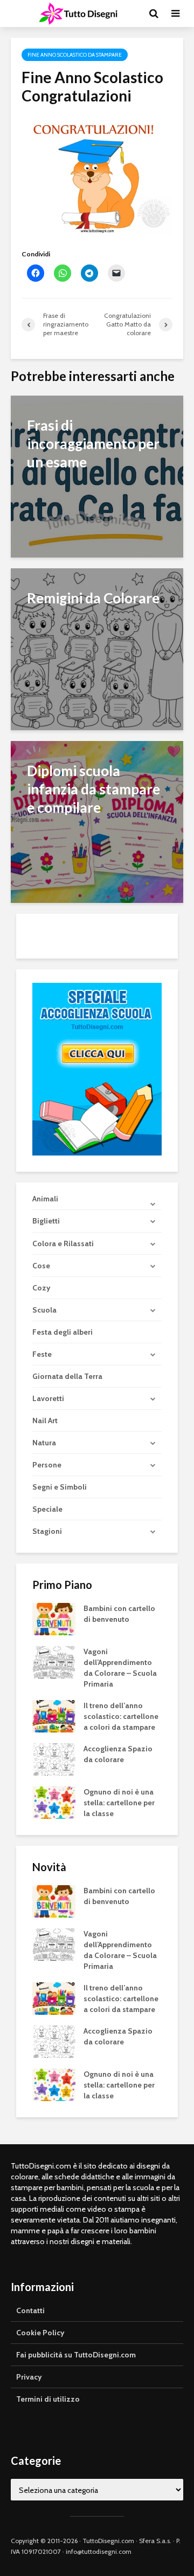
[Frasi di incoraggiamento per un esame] (97, 476)
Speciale (47, 1509)
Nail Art (45, 1420)
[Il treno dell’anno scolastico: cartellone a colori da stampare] (54, 1715)
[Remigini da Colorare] (97, 648)
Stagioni (47, 1531)
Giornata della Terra (67, 1376)
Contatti (30, 2310)
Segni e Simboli (60, 1487)
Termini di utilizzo (48, 2399)
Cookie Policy (40, 2333)
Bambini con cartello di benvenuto (119, 1614)
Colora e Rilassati (63, 1243)
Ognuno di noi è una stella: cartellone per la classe (119, 1803)
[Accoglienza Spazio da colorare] (54, 1758)
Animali (45, 1199)
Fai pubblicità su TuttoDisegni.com (76, 2355)
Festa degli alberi (63, 1332)
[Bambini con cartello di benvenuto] (54, 1618)
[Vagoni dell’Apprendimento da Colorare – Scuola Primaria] (54, 1661)
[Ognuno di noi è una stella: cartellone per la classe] (54, 1802)
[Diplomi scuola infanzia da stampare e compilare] (97, 821)
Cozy (41, 1288)
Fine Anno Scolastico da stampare (75, 55)
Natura (44, 1443)
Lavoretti (48, 1398)
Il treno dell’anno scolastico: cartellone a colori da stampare (121, 1716)
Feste (42, 1354)
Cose (41, 1266)
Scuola (44, 1310)
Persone (47, 1465)
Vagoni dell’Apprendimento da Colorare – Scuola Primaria (120, 1668)
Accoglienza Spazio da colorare (118, 1754)
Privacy (29, 2377)
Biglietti (46, 1221)
